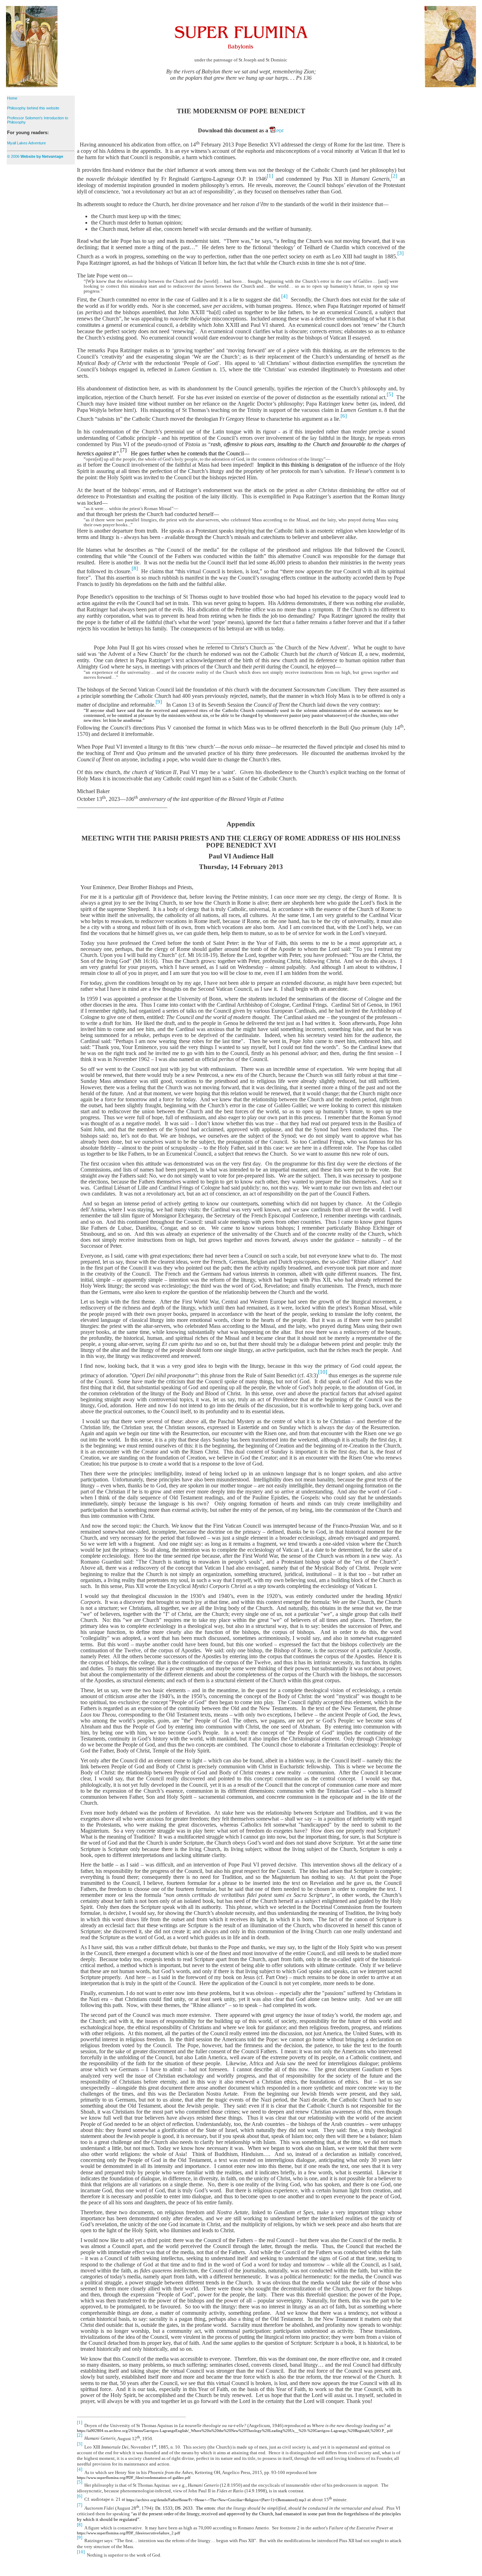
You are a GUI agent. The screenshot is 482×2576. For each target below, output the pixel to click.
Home (12, 98)
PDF (280, 131)
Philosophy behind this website (33, 108)
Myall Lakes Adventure (26, 143)
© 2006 (35, 156)
